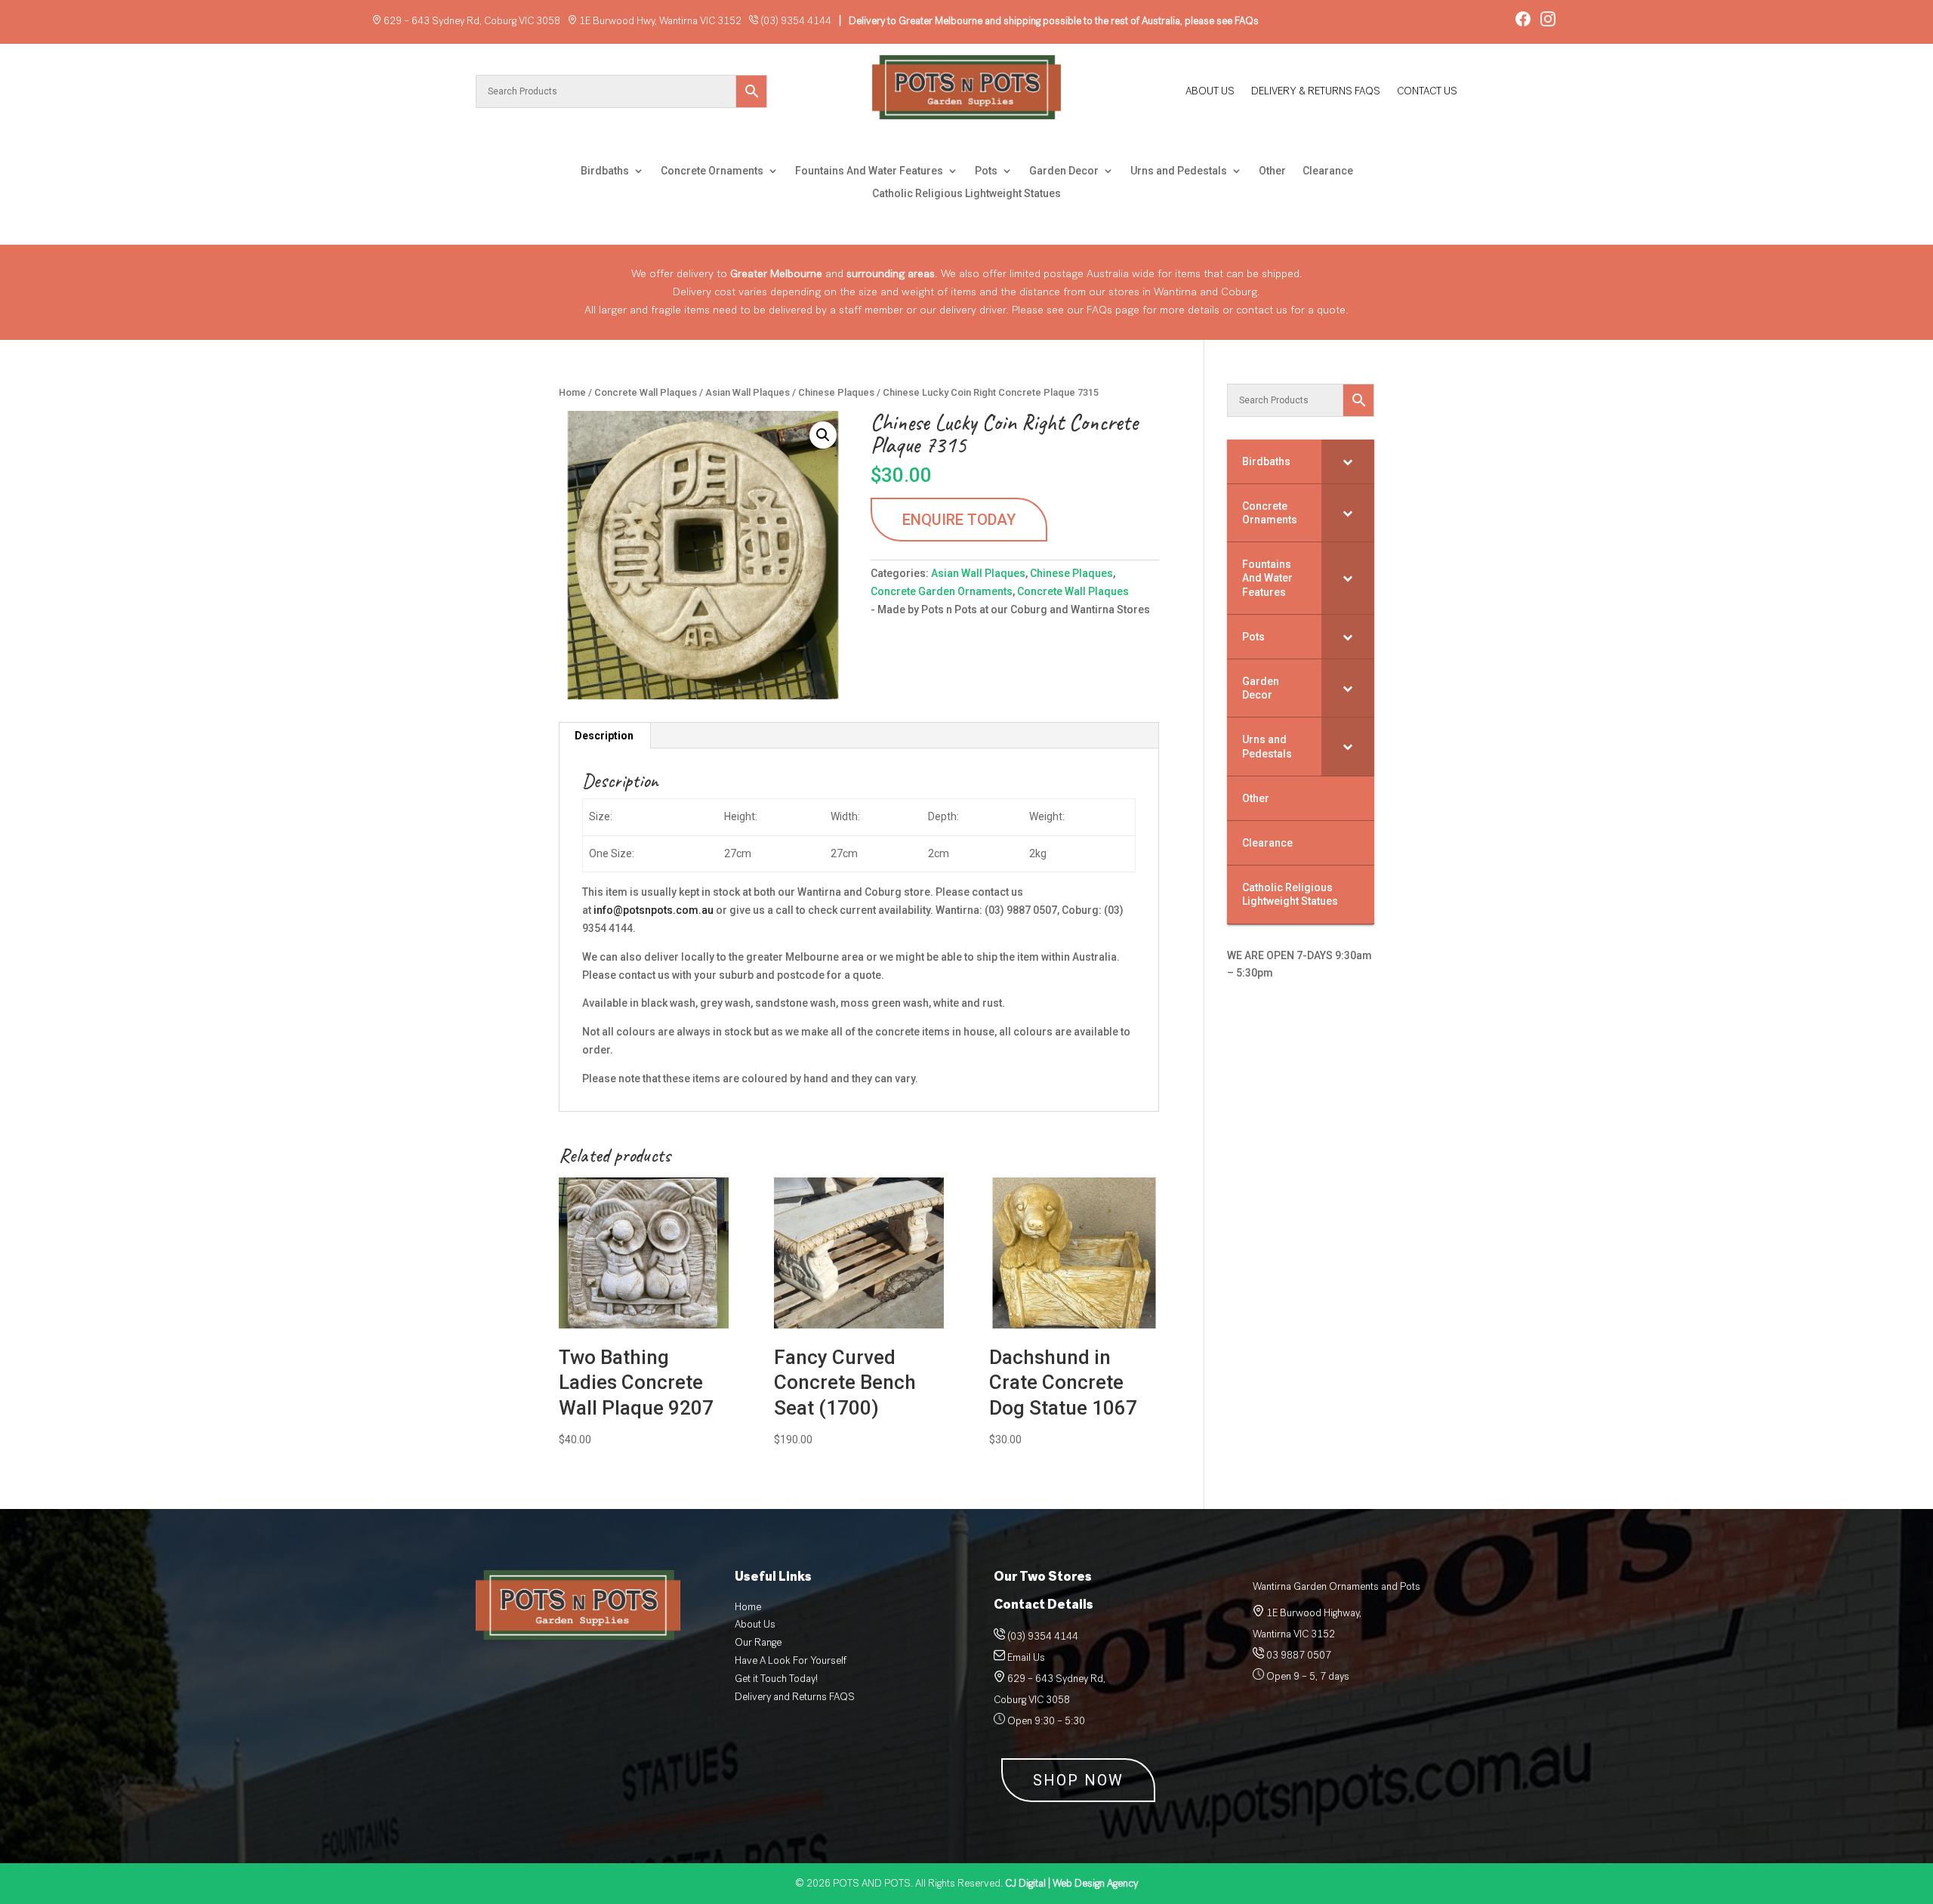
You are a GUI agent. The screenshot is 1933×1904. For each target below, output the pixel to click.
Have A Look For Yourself (791, 1660)
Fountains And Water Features (869, 171)
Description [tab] (604, 736)
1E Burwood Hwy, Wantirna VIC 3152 (660, 21)
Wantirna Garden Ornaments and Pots (1336, 1586)
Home (572, 392)
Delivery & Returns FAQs (1316, 92)
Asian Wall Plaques (748, 392)
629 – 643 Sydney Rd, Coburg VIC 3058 (472, 21)
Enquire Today (959, 520)
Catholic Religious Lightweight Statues (966, 194)
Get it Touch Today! (776, 1679)
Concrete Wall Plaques (646, 392)
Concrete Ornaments (712, 171)
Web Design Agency (1071, 1883)
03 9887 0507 (1298, 1655)
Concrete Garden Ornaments (942, 591)
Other (1272, 171)
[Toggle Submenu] (1348, 461)
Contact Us (1427, 92)
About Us (1210, 92)
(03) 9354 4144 (796, 21)
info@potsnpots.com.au (654, 910)
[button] (823, 435)
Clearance (1328, 171)
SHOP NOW (1078, 1780)
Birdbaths (605, 171)
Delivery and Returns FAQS (795, 1697)
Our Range (758, 1642)
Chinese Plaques (836, 392)
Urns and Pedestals (1179, 171)
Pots (986, 171)
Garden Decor (1064, 171)
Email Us (1026, 1657)
